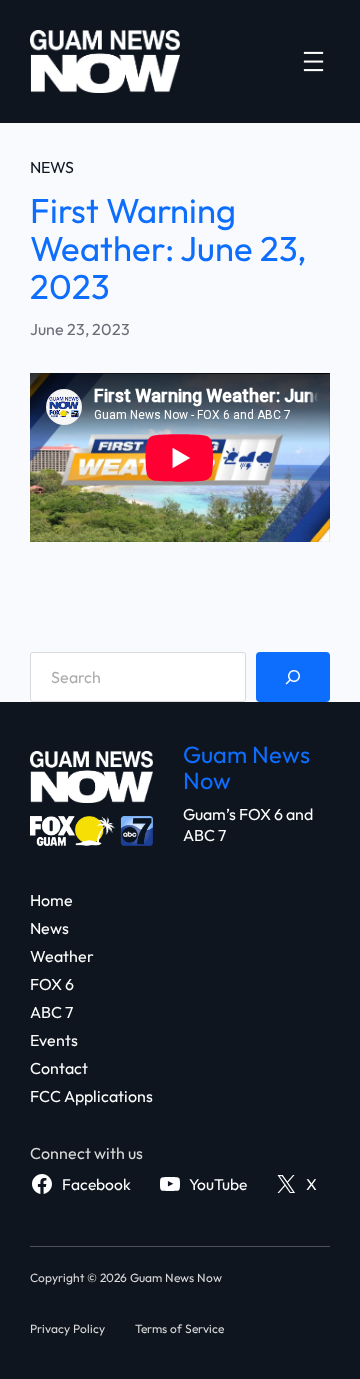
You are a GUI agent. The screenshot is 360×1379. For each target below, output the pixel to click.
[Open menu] (313, 61)
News (52, 167)
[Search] (293, 677)
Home (51, 900)
